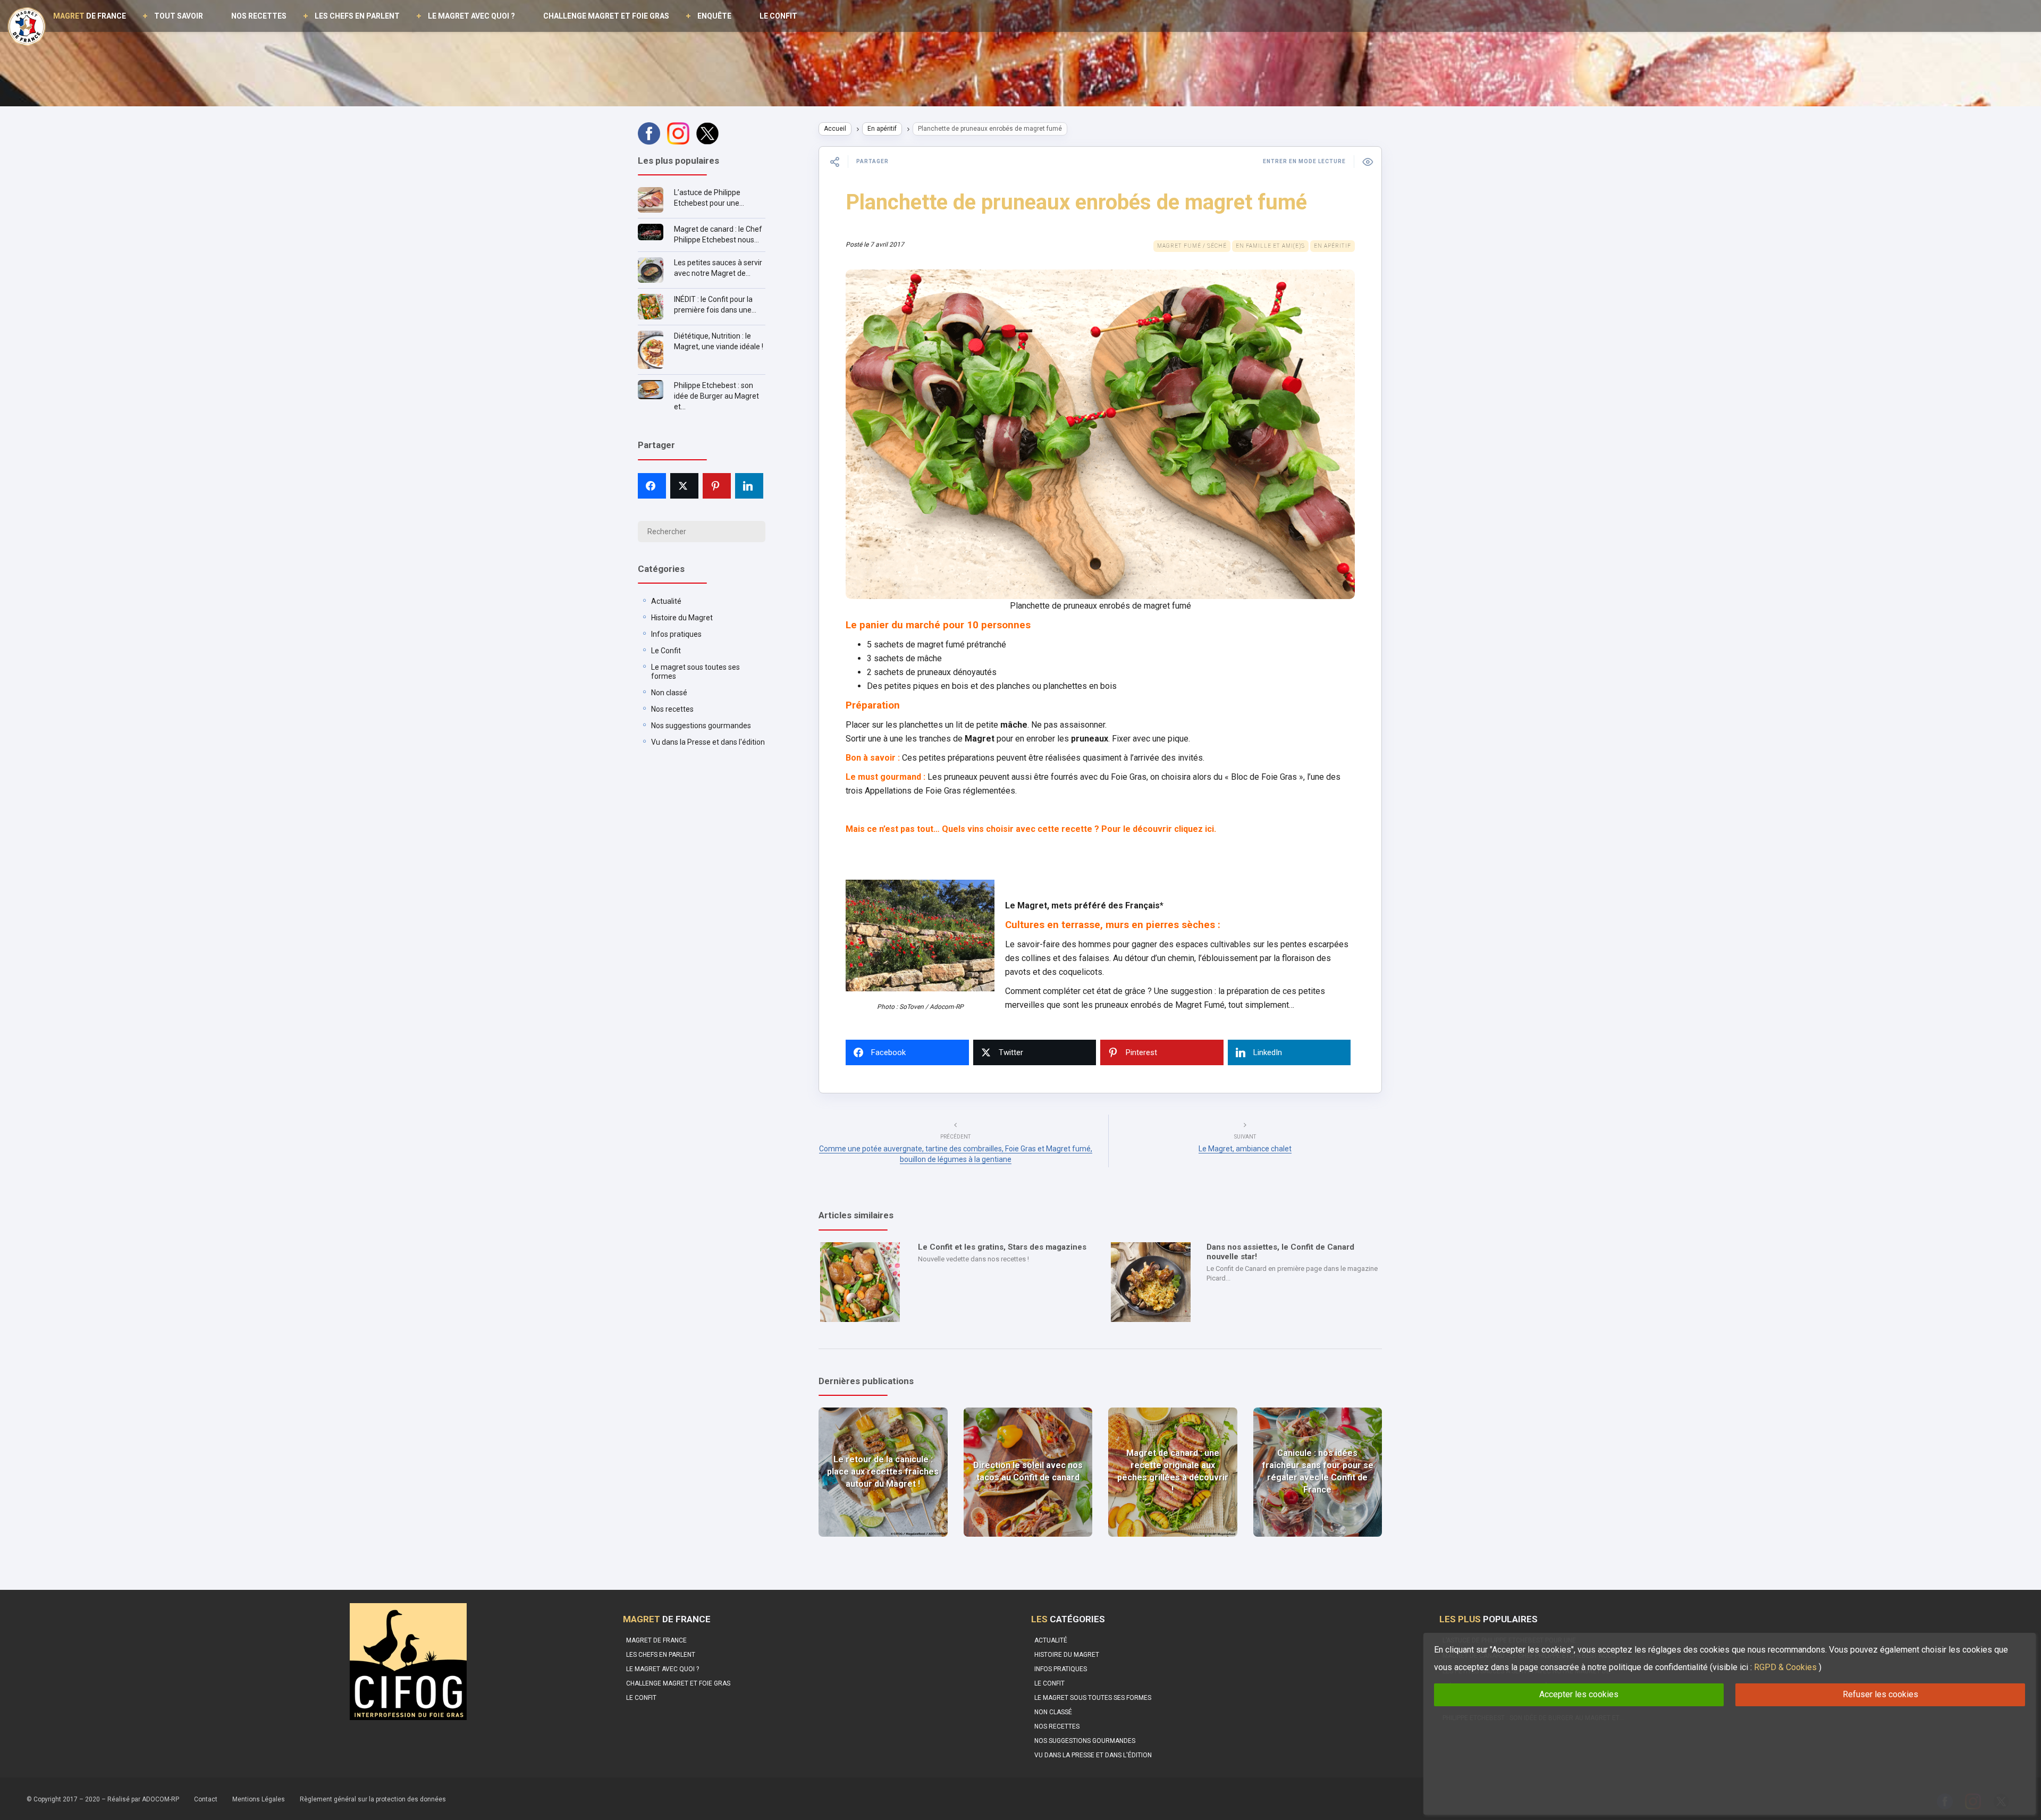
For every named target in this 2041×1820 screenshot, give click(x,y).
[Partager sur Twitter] (684, 486)
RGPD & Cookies (1785, 1667)
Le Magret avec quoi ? (471, 16)
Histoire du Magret (682, 618)
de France (90, 16)
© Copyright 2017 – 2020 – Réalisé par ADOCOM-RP (103, 1799)
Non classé (669, 693)
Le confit (778, 16)
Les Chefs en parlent (357, 16)
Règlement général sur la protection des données (373, 1799)
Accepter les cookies (1579, 1694)
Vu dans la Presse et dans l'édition (708, 742)
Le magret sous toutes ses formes (1093, 1698)
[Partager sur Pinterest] (717, 486)
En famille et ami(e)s (1270, 246)
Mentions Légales (259, 1799)
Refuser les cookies (1880, 1694)
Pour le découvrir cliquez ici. (1159, 829)
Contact (206, 1799)
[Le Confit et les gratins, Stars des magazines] (860, 1282)
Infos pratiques (676, 634)
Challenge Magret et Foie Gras (606, 16)
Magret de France (656, 1640)
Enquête (714, 16)
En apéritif (882, 129)
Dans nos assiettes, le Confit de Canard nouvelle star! (1280, 1252)
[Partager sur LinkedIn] (749, 486)
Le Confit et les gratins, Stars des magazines (1002, 1247)
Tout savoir (179, 16)
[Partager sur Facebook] (652, 486)
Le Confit (666, 651)
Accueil (835, 129)
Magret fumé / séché (1192, 246)
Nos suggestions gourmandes (701, 726)
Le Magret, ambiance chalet (1245, 1149)
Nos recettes (259, 16)
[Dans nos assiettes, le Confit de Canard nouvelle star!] (1151, 1282)
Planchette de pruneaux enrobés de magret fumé (1076, 202)
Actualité (666, 601)
